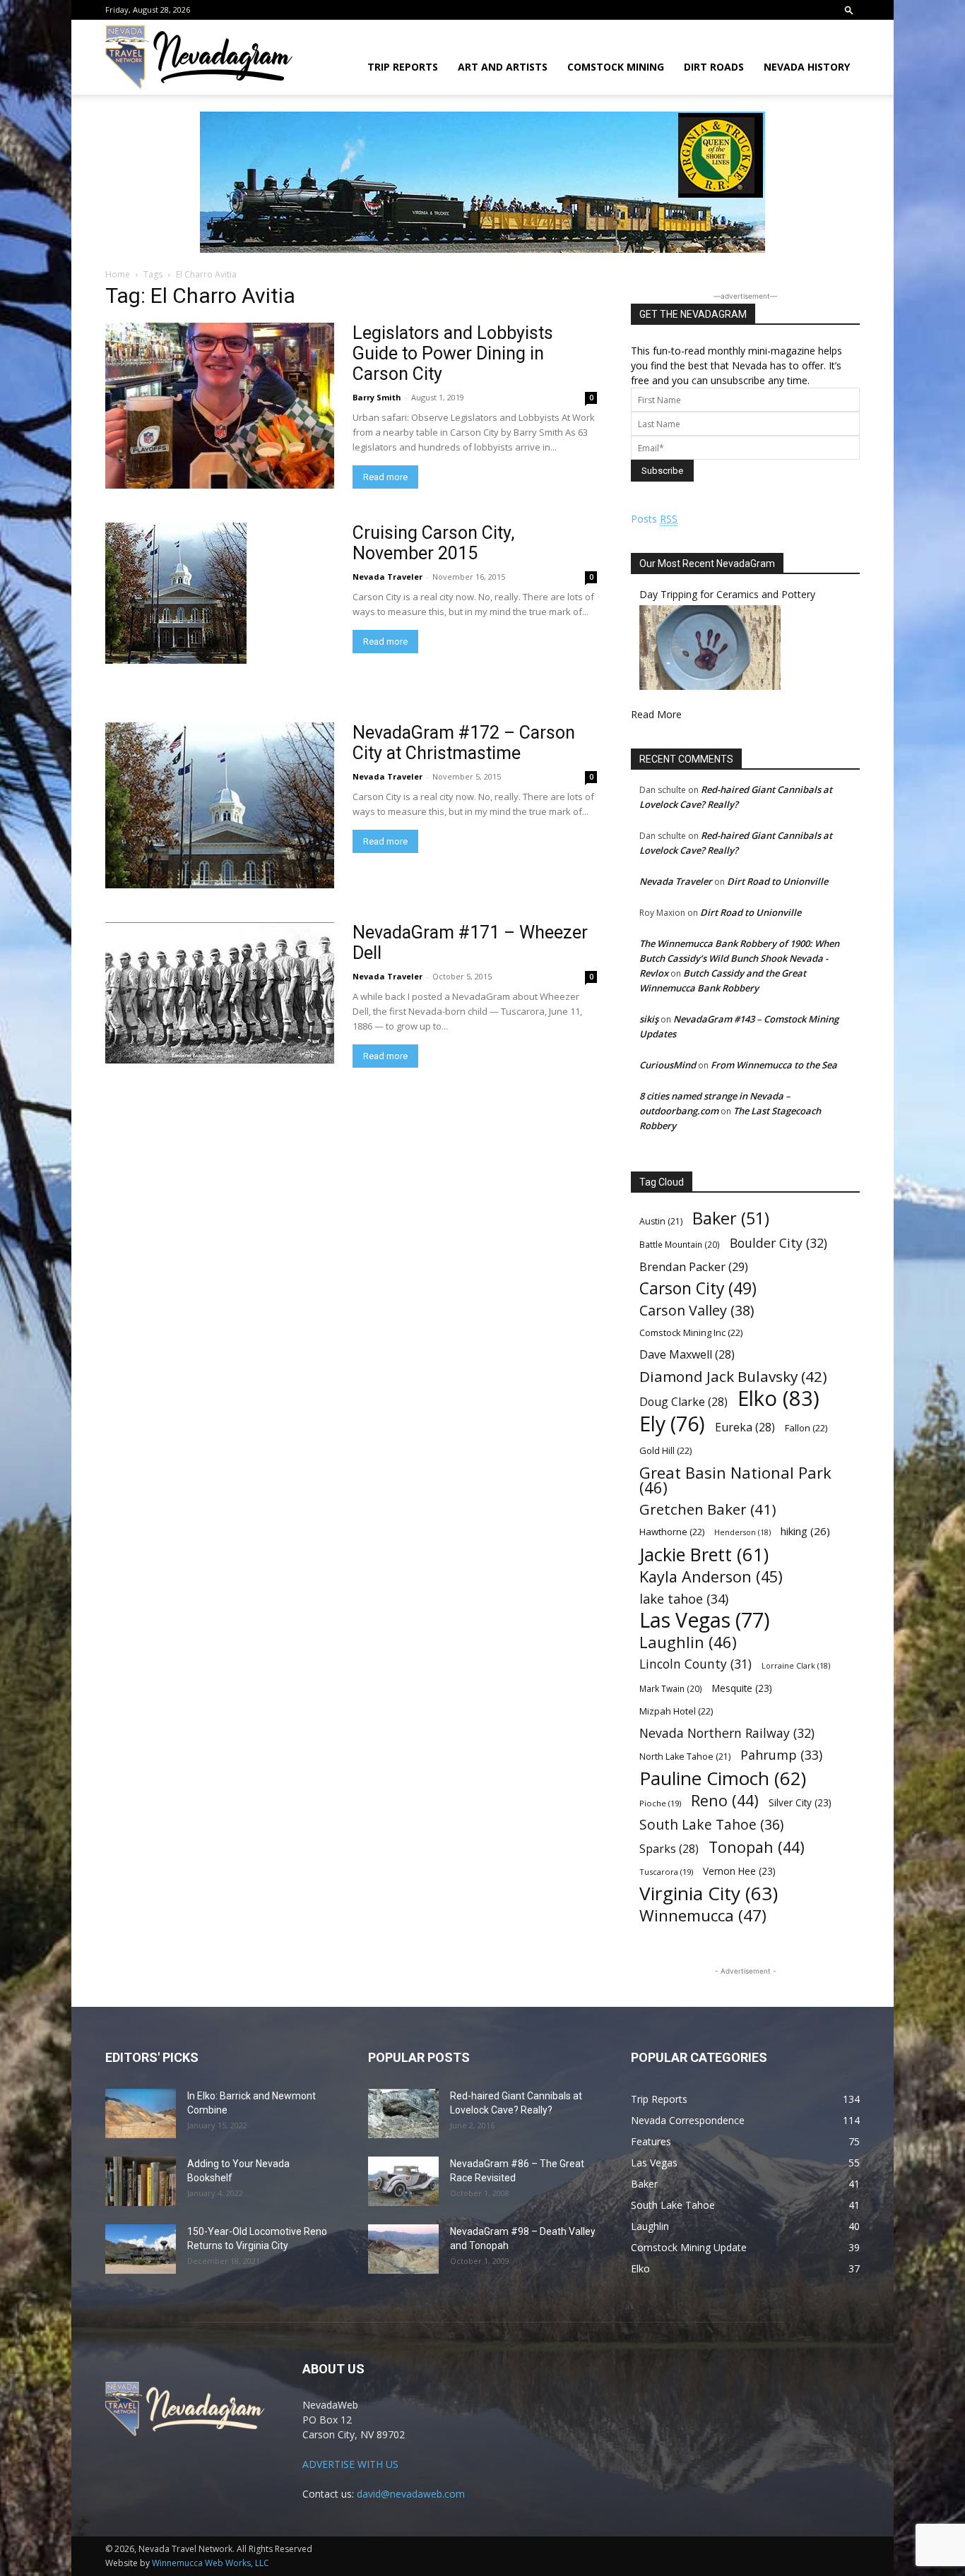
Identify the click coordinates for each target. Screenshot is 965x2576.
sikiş (649, 1019)
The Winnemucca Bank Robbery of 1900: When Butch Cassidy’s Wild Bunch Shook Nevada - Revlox (739, 958)
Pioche (660, 1803)
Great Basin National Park (735, 1480)
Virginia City (709, 1894)
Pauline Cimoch (723, 1778)
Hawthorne (672, 1532)
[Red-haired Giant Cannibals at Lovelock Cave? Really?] (403, 2113)
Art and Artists (503, 67)
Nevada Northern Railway (727, 1733)
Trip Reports (403, 67)
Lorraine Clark (796, 1666)
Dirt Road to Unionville (777, 881)
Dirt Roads (714, 67)
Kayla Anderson (711, 1576)
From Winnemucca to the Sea (774, 1065)
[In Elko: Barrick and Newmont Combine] (141, 2113)
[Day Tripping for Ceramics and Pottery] (710, 686)
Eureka (745, 1427)
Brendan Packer (694, 1266)
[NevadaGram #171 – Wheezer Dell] (220, 993)
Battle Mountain (680, 1244)
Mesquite (742, 1688)
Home (118, 274)
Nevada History (807, 67)
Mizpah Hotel (676, 1711)
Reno (725, 1800)
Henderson (742, 1532)
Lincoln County (695, 1664)
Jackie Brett (704, 1555)
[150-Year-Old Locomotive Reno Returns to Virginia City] (141, 2249)
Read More (656, 714)
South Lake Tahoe (711, 1825)
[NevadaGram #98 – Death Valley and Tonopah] (403, 2249)
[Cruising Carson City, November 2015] (176, 593)
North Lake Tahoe (685, 1757)
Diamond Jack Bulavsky (733, 1377)
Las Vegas (705, 1620)
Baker (731, 1218)
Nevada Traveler (387, 577)
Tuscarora (666, 1872)
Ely (672, 1424)
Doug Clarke (683, 1402)
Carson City (698, 1288)
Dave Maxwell (687, 1355)
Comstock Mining (616, 67)
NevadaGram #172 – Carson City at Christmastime (464, 743)
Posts (654, 519)
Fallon (806, 1428)
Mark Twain (671, 1688)
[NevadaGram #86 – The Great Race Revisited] (403, 2181)
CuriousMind (668, 1065)
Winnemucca (703, 1915)
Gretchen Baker (708, 1509)
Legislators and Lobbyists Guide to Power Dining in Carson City (453, 353)
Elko (778, 1399)
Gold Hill (665, 1450)
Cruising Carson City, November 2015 (433, 543)
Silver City (800, 1802)
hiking (805, 1531)
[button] (849, 10)
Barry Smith (377, 397)
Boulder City (778, 1243)
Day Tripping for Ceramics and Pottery (727, 594)
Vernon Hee (739, 1871)
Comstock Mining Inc (691, 1332)
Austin (661, 1221)
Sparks (669, 1849)
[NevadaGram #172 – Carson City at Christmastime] (220, 805)
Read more (385, 477)
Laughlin (688, 1642)
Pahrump (781, 1755)
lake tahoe (684, 1598)
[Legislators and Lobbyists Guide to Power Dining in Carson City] (220, 406)
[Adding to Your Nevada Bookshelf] (141, 2181)
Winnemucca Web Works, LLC (211, 2563)
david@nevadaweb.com (411, 2494)
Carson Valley (697, 1310)
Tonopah (757, 1847)
